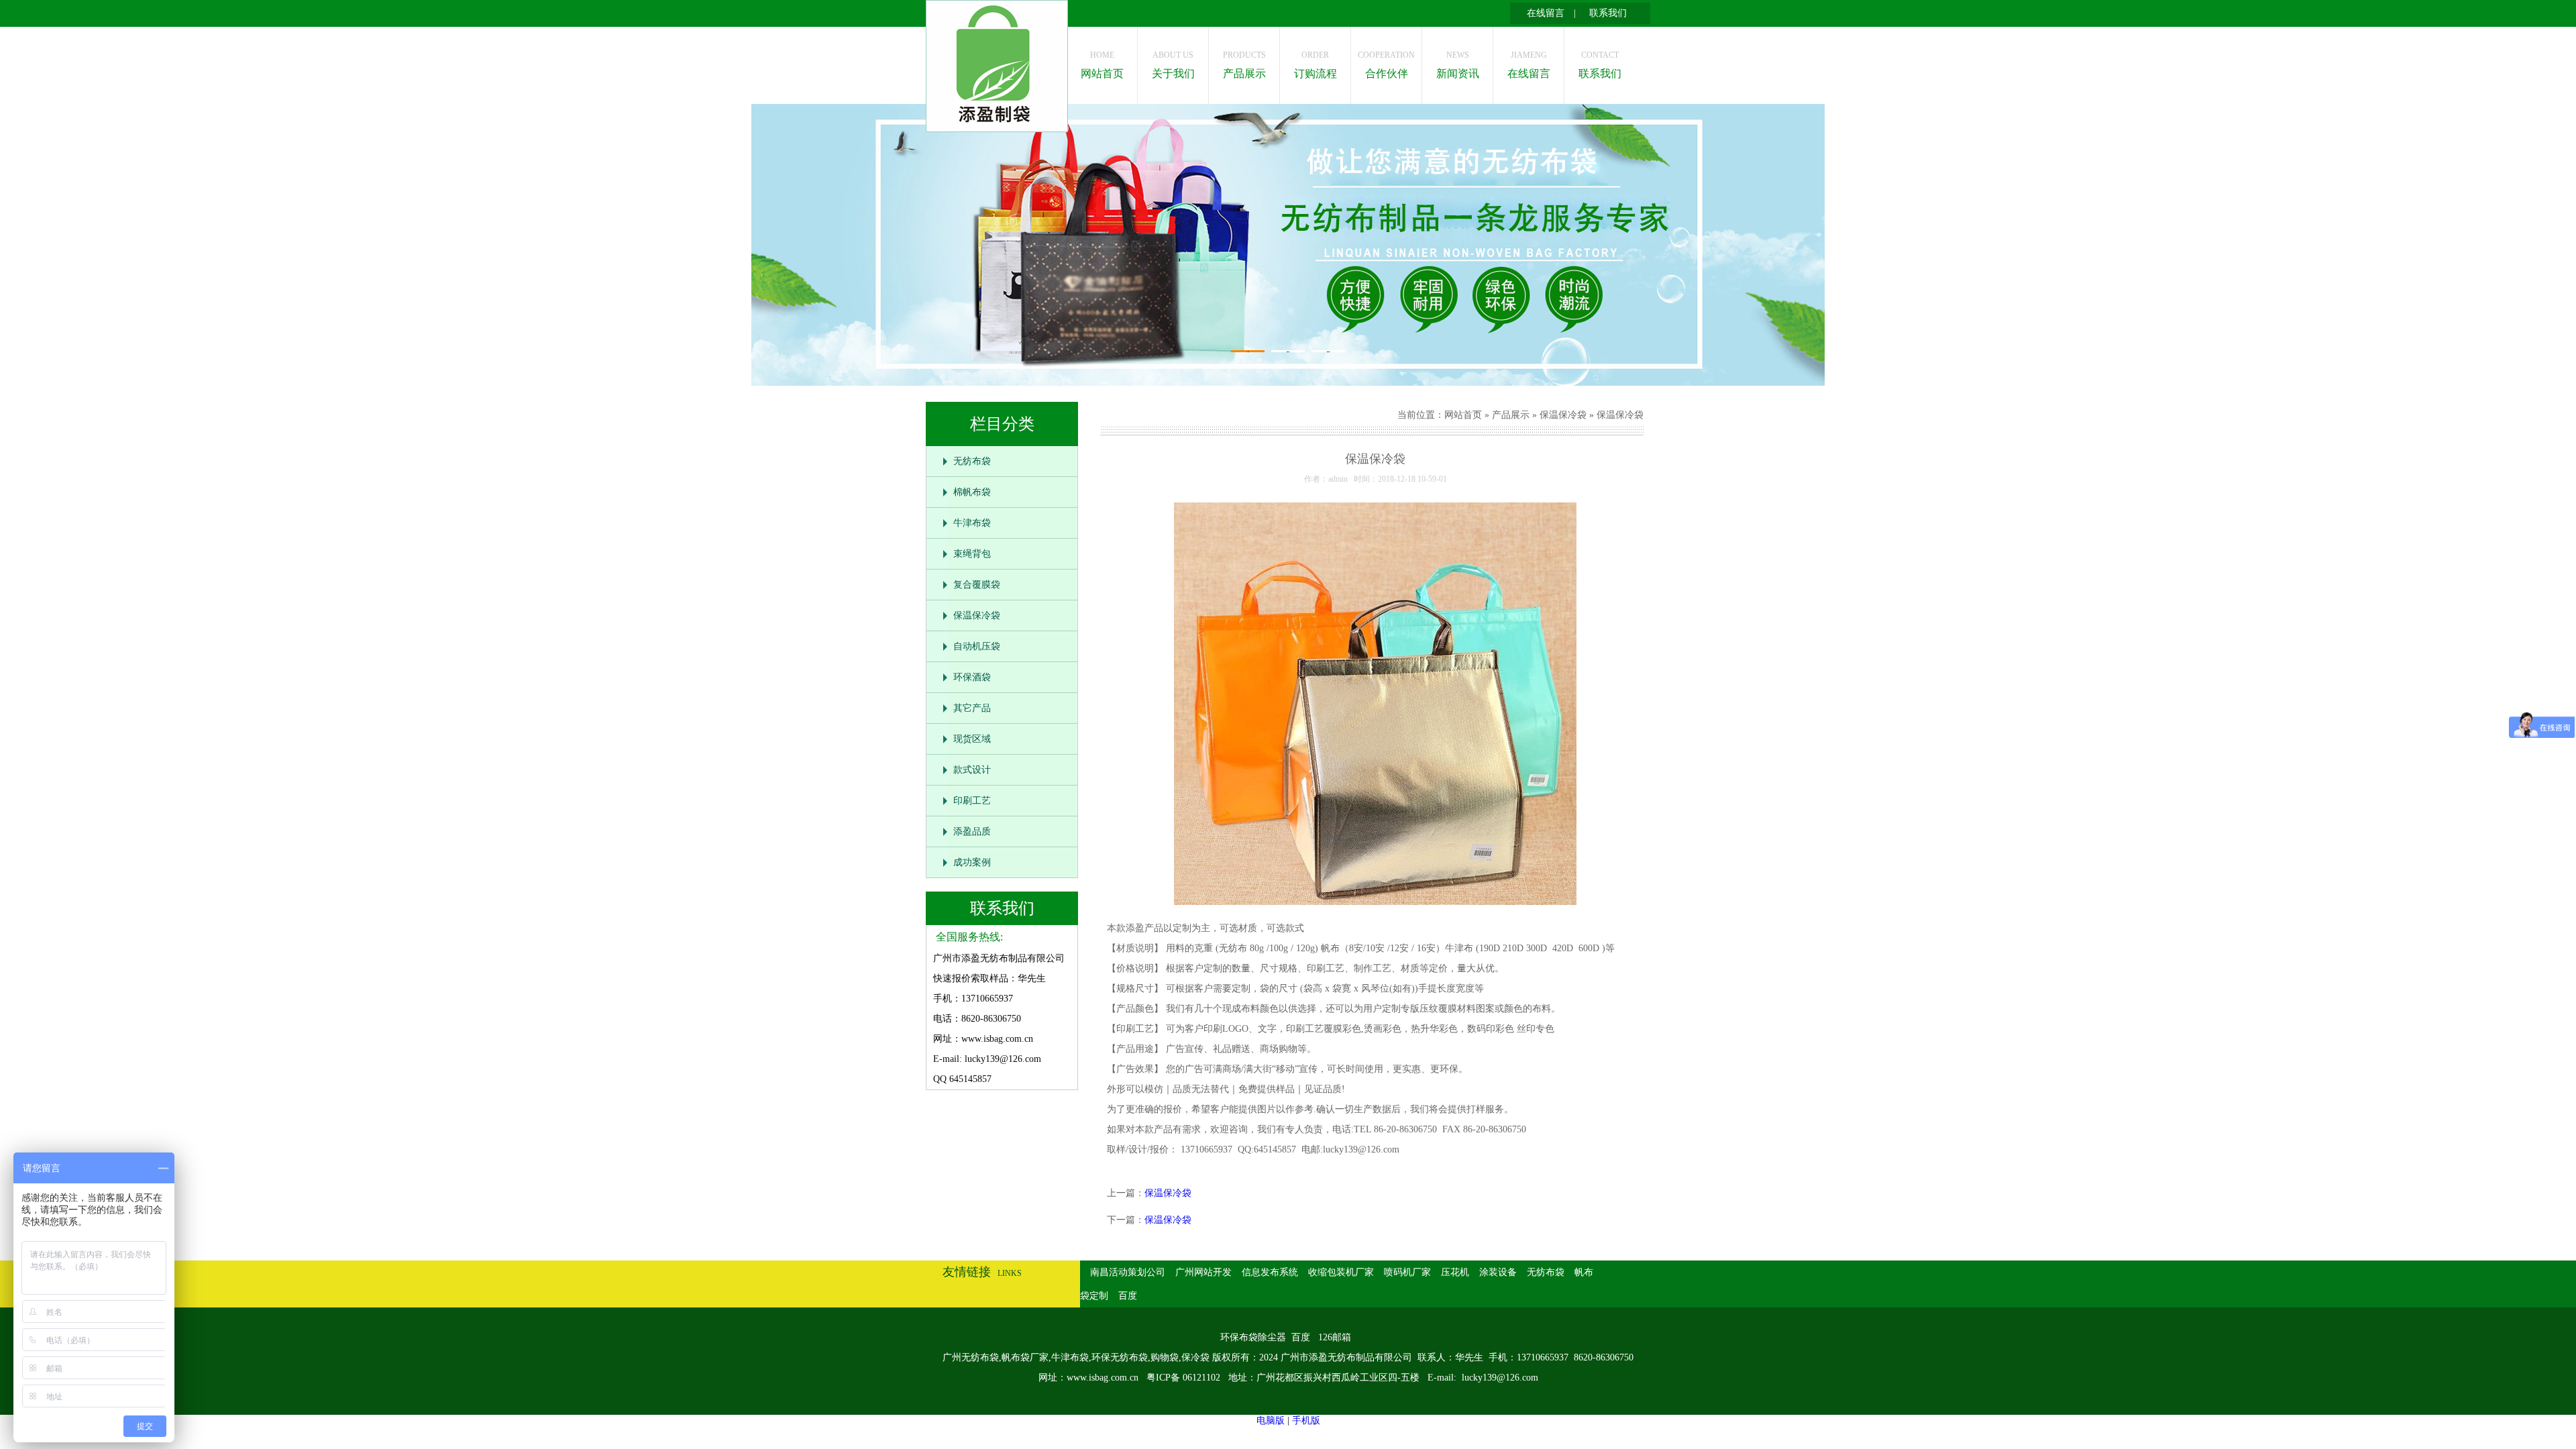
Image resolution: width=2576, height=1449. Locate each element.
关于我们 (1173, 65)
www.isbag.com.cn (1103, 1378)
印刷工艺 (972, 801)
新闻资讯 (1458, 65)
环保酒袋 (972, 677)
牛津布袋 (972, 523)
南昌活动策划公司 (1128, 1272)
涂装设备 (1498, 1272)
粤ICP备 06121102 (1185, 1378)
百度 (1128, 1296)
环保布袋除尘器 (1253, 1337)
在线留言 (1546, 13)
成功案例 (972, 862)
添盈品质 (972, 831)
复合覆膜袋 (977, 585)
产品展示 (1244, 65)
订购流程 (1316, 65)
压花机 (1455, 1272)
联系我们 (1608, 13)
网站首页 (1102, 65)
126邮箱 (1335, 1337)
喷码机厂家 (1407, 1272)
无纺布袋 (972, 461)
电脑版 (1271, 1420)
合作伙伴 (1386, 65)
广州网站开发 (1203, 1272)
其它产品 (972, 708)
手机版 (1306, 1420)
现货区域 (972, 739)
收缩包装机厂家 (1341, 1272)
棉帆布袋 (972, 492)
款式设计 (972, 770)
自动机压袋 (977, 646)
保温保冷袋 (977, 615)
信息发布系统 (1270, 1272)
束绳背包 (972, 554)
